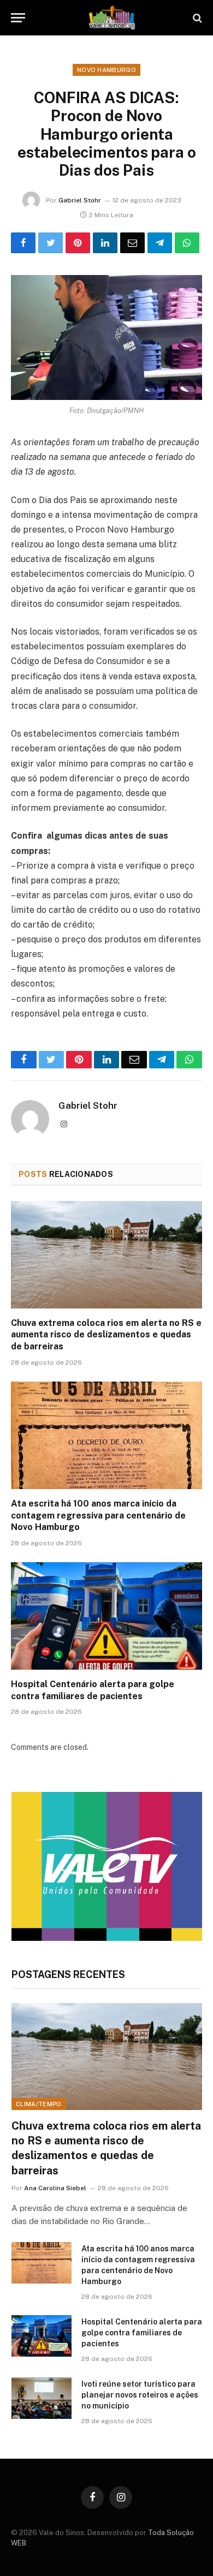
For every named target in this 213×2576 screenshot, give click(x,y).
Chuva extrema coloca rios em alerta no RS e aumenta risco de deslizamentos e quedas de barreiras (106, 1335)
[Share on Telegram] (160, 243)
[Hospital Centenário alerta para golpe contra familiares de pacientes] (106, 1616)
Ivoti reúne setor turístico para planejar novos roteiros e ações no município (140, 2395)
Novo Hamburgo (106, 70)
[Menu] (18, 18)
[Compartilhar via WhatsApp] (187, 243)
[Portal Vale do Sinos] (112, 18)
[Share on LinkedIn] (105, 243)
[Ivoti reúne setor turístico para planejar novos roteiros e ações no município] (42, 2398)
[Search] (196, 18)
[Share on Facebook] (23, 243)
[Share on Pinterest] (78, 243)
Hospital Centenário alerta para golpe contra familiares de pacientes (142, 2333)
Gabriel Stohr (80, 200)
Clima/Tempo (39, 2104)
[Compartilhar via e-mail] (132, 243)
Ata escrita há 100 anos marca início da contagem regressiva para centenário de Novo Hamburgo (98, 1516)
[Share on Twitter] (51, 243)
